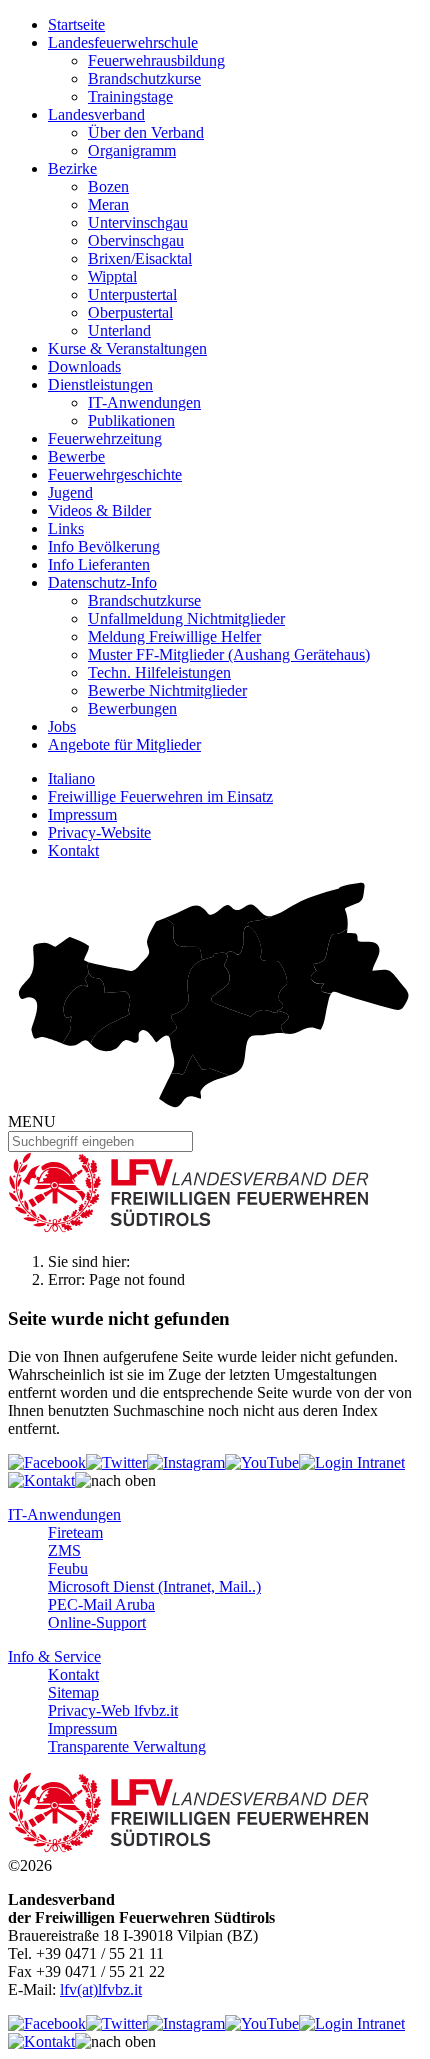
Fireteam (75, 1532)
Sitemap (73, 1692)
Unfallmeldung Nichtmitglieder (186, 618)
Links (66, 528)
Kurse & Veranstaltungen (127, 348)
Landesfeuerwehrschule (123, 42)
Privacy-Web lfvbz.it (113, 1710)
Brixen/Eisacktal (140, 258)
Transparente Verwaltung (127, 1746)
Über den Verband (146, 132)
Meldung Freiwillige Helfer (174, 636)
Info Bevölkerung (104, 546)
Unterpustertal (132, 294)
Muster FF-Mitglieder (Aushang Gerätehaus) (229, 654)
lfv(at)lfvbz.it (101, 1989)
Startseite (76, 24)
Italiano (71, 778)
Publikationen (131, 420)
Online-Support (97, 1622)
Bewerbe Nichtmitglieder (167, 690)
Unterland (119, 330)
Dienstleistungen (100, 384)
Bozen (108, 186)
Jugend (70, 492)
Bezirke (72, 168)
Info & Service (54, 1656)
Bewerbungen (132, 708)
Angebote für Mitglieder (124, 744)
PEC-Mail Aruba (101, 1604)
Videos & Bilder (99, 510)
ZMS (64, 1550)
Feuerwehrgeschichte (115, 474)
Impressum (82, 814)
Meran (108, 204)
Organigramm (132, 150)
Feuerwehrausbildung (156, 60)
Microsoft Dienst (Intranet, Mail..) (154, 1586)
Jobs (62, 726)
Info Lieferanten (99, 564)
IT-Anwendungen (144, 402)
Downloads (84, 366)
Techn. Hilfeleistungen (159, 672)
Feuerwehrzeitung (105, 438)
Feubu (68, 1568)
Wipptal (112, 276)
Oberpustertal (130, 312)
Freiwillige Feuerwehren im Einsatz (160, 796)
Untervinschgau (138, 222)
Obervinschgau (136, 240)
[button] (115, 1481)
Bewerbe (76, 456)
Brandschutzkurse (144, 78)
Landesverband (96, 114)
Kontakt (73, 850)
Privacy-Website (99, 832)
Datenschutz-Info (102, 582)
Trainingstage (130, 96)
